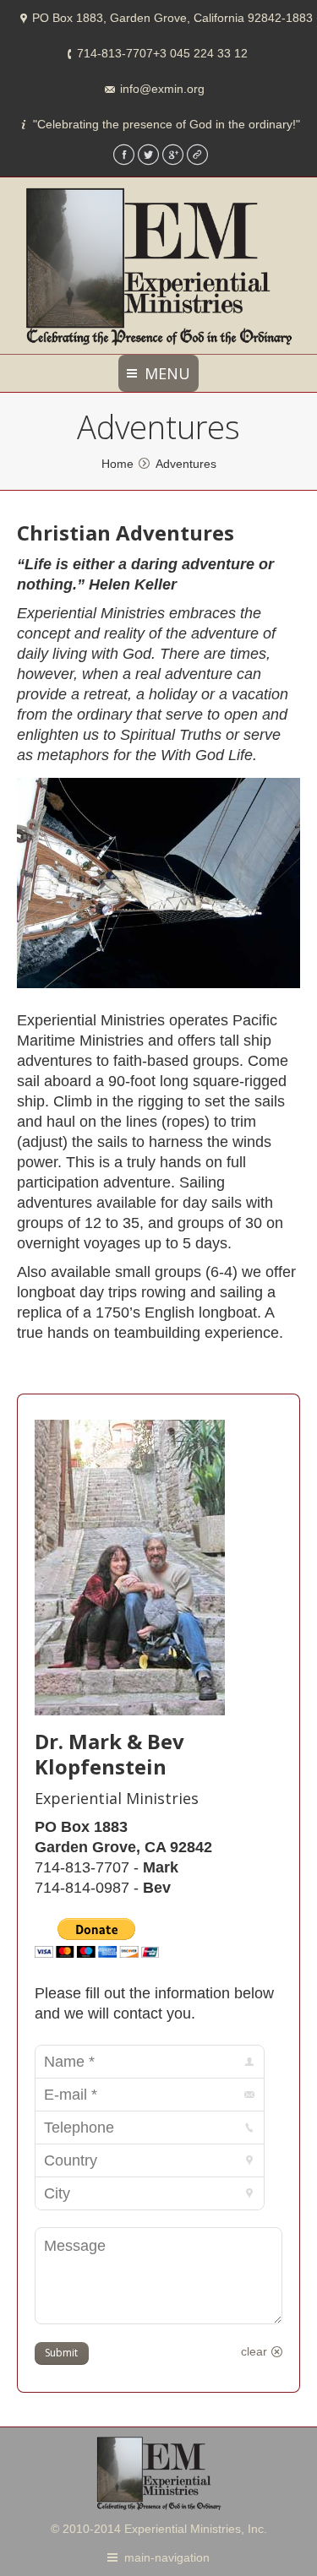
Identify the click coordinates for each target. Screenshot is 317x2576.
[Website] (197, 155)
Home (118, 464)
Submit (61, 2353)
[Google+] (173, 155)
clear (254, 2351)
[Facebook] (124, 155)
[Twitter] (148, 155)
